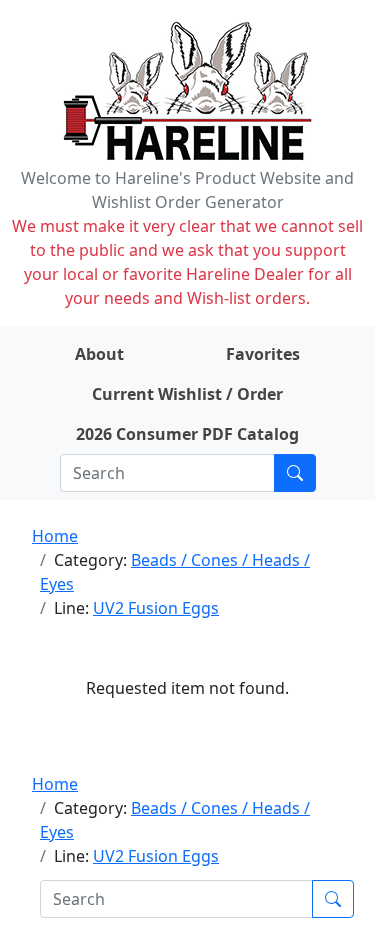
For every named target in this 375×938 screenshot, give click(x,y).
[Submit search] (295, 473)
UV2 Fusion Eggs (156, 608)
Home (55, 536)
